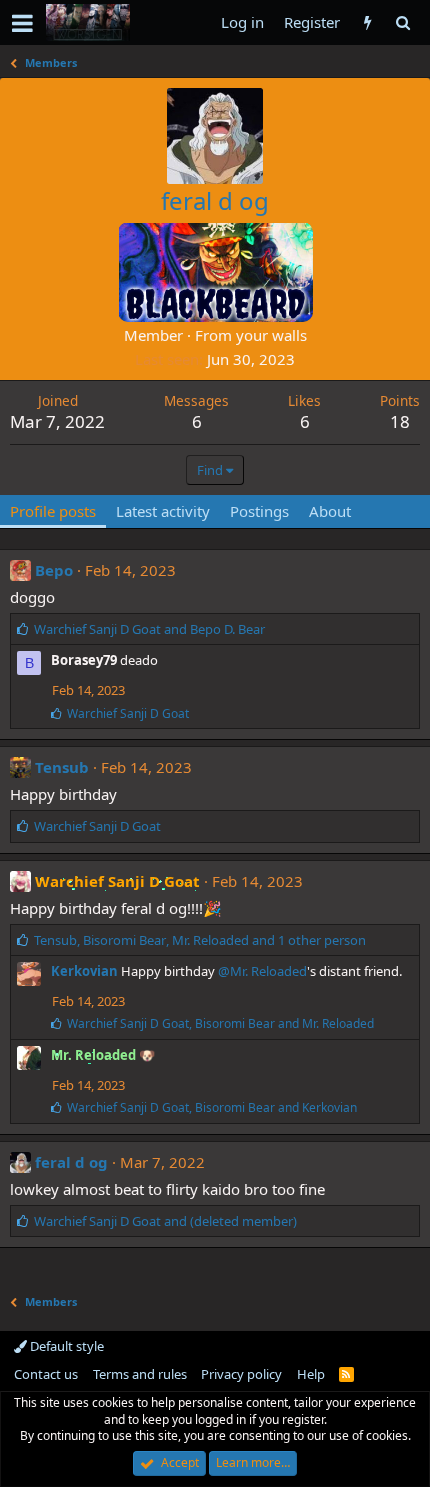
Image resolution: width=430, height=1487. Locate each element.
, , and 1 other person (200, 940)
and (149, 629)
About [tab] (330, 511)
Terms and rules (140, 1374)
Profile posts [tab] (53, 511)
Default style (65, 1346)
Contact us (46, 1374)
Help (311, 1374)
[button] (22, 23)
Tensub (62, 767)
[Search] (402, 22)
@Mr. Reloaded (262, 971)
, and (220, 1023)
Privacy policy (241, 1374)
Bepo (54, 570)
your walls (271, 335)
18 (400, 421)
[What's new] (367, 22)
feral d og (71, 1162)
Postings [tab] (259, 511)
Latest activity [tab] (163, 511)
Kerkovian (84, 971)
